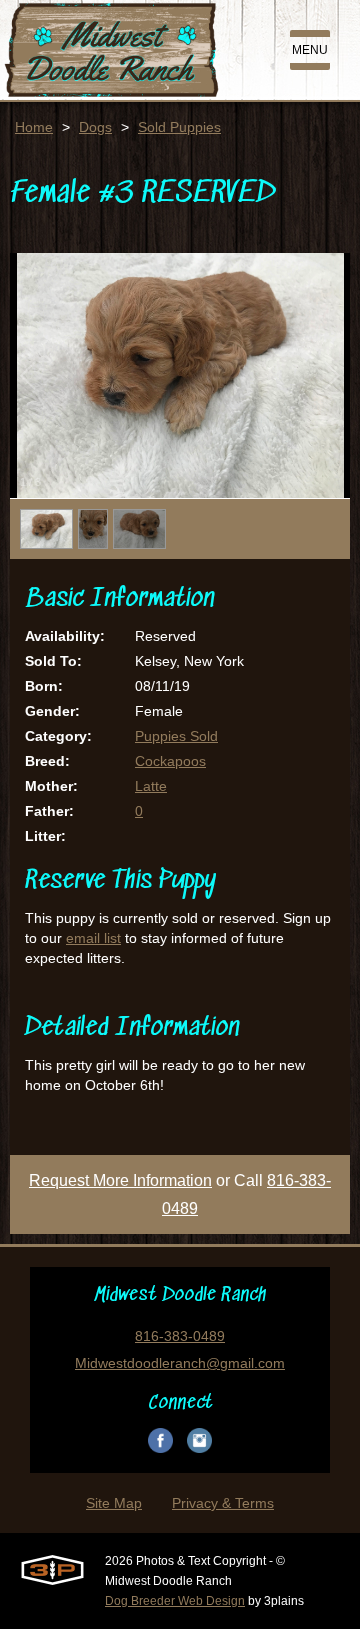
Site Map (114, 1503)
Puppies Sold (176, 736)
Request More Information (120, 1180)
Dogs (95, 127)
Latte (151, 786)
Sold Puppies (179, 127)
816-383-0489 (180, 1336)
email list (93, 938)
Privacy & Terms (223, 1503)
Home (34, 127)
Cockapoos (170, 761)
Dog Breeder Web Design (175, 1601)
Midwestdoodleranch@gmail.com (180, 1363)
